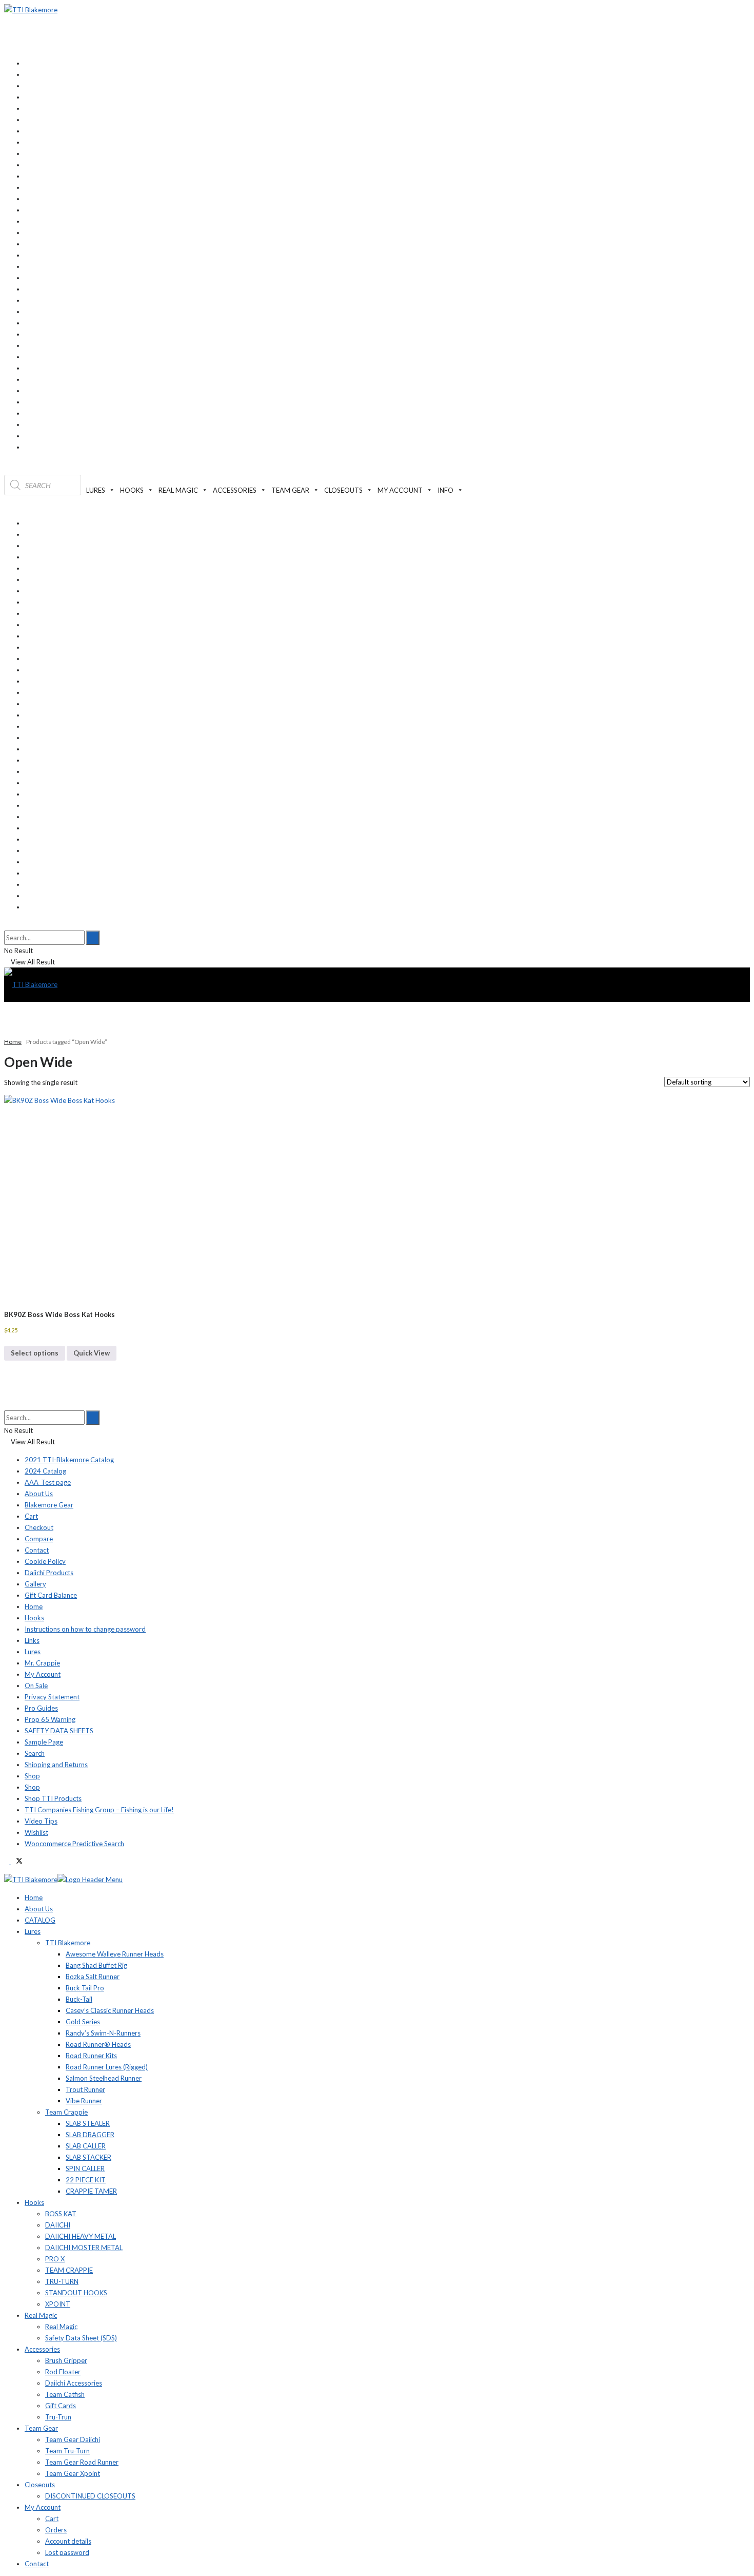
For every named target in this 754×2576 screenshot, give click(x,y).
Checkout (39, 1527)
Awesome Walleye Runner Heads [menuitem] (115, 1954)
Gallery (35, 1584)
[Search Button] (7, 925)
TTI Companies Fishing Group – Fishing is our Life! (99, 1810)
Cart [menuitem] (52, 2519)
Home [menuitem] (34, 1897)
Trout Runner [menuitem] (85, 2089)
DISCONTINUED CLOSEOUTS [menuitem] (90, 2496)
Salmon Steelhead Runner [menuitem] (104, 2078)
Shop (32, 1776)
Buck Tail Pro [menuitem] (85, 1988)
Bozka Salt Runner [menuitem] (93, 1977)
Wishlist (36, 1832)
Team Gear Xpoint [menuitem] (73, 2473)
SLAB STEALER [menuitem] (88, 2123)
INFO (445, 490)
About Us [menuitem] (39, 1909)
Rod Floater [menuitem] (63, 2372)
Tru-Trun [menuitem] (58, 2417)
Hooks (34, 1618)
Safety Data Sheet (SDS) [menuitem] (81, 2338)
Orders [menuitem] (56, 2530)
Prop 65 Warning (50, 1719)
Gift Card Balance (51, 1595)
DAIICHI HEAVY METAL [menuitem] (81, 2236)
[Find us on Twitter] (17, 1862)
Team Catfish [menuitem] (65, 2394)
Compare (39, 1539)
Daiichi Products (49, 1573)
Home (13, 1042)
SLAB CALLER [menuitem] (86, 2146)
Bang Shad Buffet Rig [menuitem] (96, 1965)
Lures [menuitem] (33, 1931)
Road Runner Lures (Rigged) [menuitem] (107, 2067)
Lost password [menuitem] (67, 2552)
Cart (31, 1516)
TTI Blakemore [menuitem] (68, 1943)
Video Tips (41, 1821)
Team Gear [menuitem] (41, 2428)
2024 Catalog (45, 1471)
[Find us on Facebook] (7, 1862)
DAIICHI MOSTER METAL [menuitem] (84, 2248)
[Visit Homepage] (31, 10)
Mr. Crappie (42, 1663)
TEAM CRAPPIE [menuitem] (69, 2270)
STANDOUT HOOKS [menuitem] (76, 2293)
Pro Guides (41, 1708)
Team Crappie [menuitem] (66, 2112)
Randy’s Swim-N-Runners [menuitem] (103, 2033)
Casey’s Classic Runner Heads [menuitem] (110, 2010)
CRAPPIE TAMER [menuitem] (91, 2191)
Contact (37, 1550)
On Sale (36, 1686)
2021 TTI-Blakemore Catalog (69, 1460)
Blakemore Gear (49, 1505)
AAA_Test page (48, 1482)
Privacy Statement (52, 1697)
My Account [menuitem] (43, 2507)
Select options (35, 1353)
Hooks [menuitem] (34, 2202)
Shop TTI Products (53, 1798)
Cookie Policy (45, 1561)
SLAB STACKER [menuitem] (88, 2157)
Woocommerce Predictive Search (74, 1844)
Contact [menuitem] (37, 2564)
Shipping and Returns (56, 1765)
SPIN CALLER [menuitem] (85, 2168)
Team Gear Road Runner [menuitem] (82, 2462)
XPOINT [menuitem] (58, 2304)
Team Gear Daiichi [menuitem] (73, 2439)
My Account (43, 1674)
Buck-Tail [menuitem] (79, 1999)
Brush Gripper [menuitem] (66, 2360)
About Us (39, 1494)
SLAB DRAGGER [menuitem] (90, 2135)
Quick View (92, 1353)
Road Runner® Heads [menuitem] (98, 2044)
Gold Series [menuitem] (83, 2022)
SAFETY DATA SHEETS (59, 1731)
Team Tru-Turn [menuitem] (67, 2451)
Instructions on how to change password (85, 1629)
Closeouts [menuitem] (40, 2485)
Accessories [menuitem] (42, 2349)
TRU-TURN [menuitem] (62, 2281)
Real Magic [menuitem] (41, 2315)
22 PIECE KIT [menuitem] (86, 2180)
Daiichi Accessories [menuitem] (74, 2383)
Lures (33, 1652)
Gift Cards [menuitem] (61, 2406)
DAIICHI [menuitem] (58, 2225)
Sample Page (44, 1742)
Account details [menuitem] (68, 2541)
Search (35, 1753)
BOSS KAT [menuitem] (61, 2214)
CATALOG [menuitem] (40, 1920)
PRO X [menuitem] (55, 2259)
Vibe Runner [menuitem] (84, 2101)
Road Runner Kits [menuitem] (91, 2056)
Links (32, 1640)
